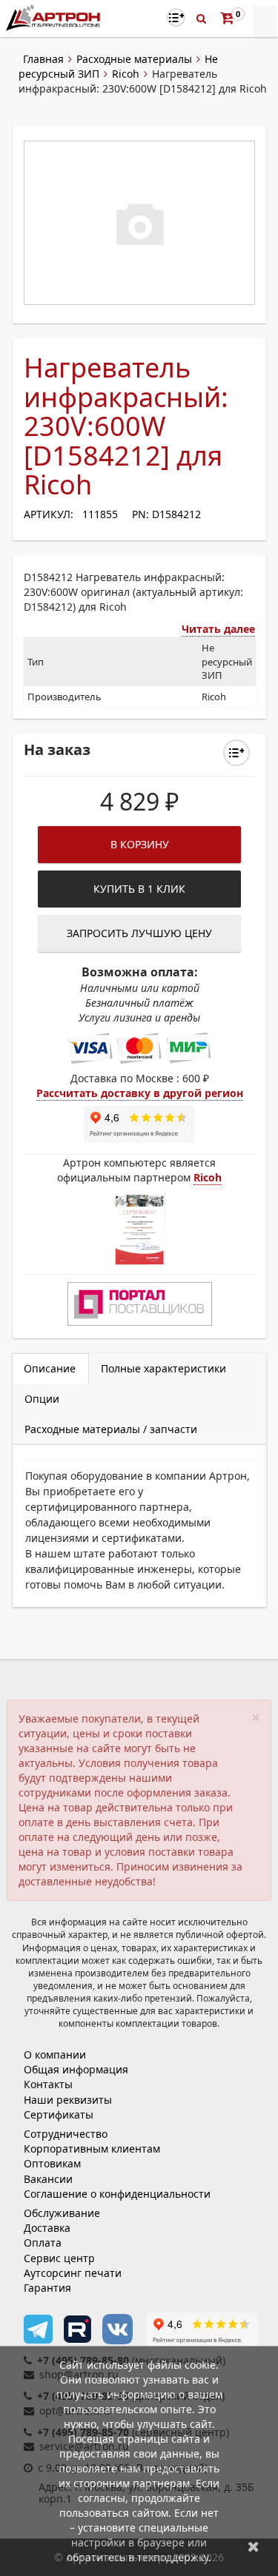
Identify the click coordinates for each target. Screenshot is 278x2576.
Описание (50, 1368)
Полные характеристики (163, 1368)
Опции (42, 1399)
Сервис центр (59, 2258)
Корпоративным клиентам (92, 2149)
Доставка (47, 2228)
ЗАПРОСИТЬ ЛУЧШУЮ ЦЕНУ (139, 933)
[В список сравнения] (176, 17)
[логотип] (54, 17)
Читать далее (218, 629)
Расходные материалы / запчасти (111, 1429)
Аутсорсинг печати (73, 2273)
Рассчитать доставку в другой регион (140, 1093)
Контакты (48, 2084)
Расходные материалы (134, 59)
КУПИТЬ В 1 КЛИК (139, 889)
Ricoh (126, 74)
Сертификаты (59, 2114)
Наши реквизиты (68, 2100)
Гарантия (47, 2288)
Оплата (43, 2243)
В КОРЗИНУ (140, 844)
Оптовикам (52, 2163)
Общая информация (76, 2069)
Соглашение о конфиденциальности (117, 2194)
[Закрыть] (254, 2546)
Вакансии (48, 2179)
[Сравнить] (236, 753)
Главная (43, 59)
